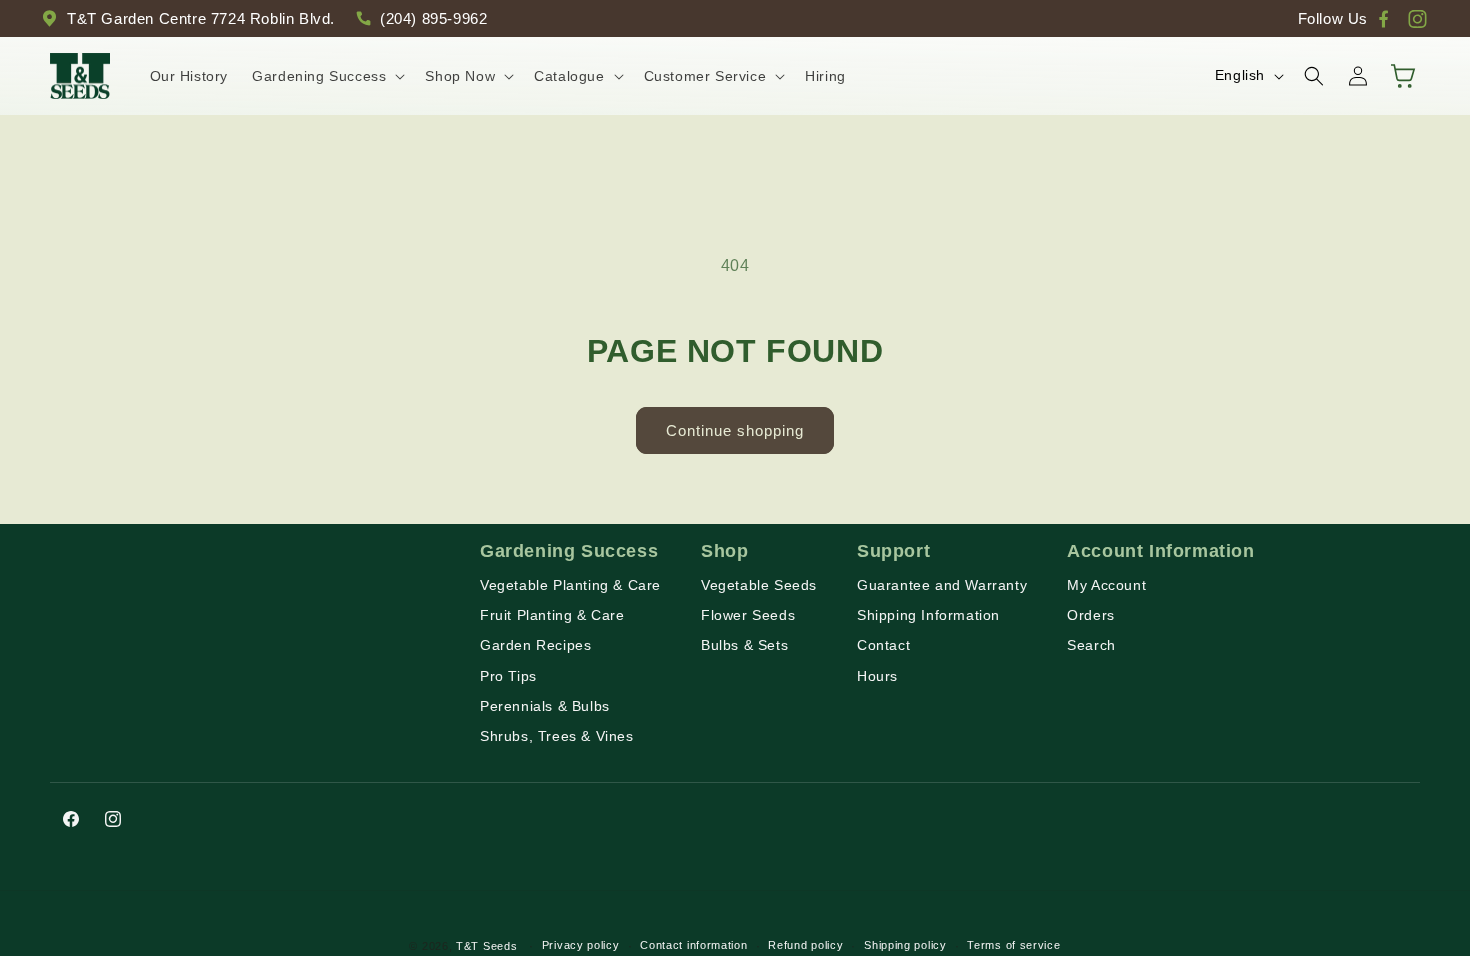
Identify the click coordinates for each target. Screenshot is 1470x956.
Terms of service (1013, 945)
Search (1091, 645)
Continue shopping (735, 430)
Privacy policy (581, 945)
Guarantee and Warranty (942, 585)
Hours (877, 676)
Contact (883, 645)
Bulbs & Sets (744, 645)
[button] (326, 76)
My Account (1106, 585)
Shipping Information (928, 615)
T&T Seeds (486, 946)
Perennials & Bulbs (545, 706)
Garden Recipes (535, 645)
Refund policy (805, 945)
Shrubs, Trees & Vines (557, 736)
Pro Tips (508, 676)
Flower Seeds (748, 615)
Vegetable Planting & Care (570, 585)
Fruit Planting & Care (552, 615)
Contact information (693, 945)
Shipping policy (905, 945)
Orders (1091, 615)
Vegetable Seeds (759, 585)
